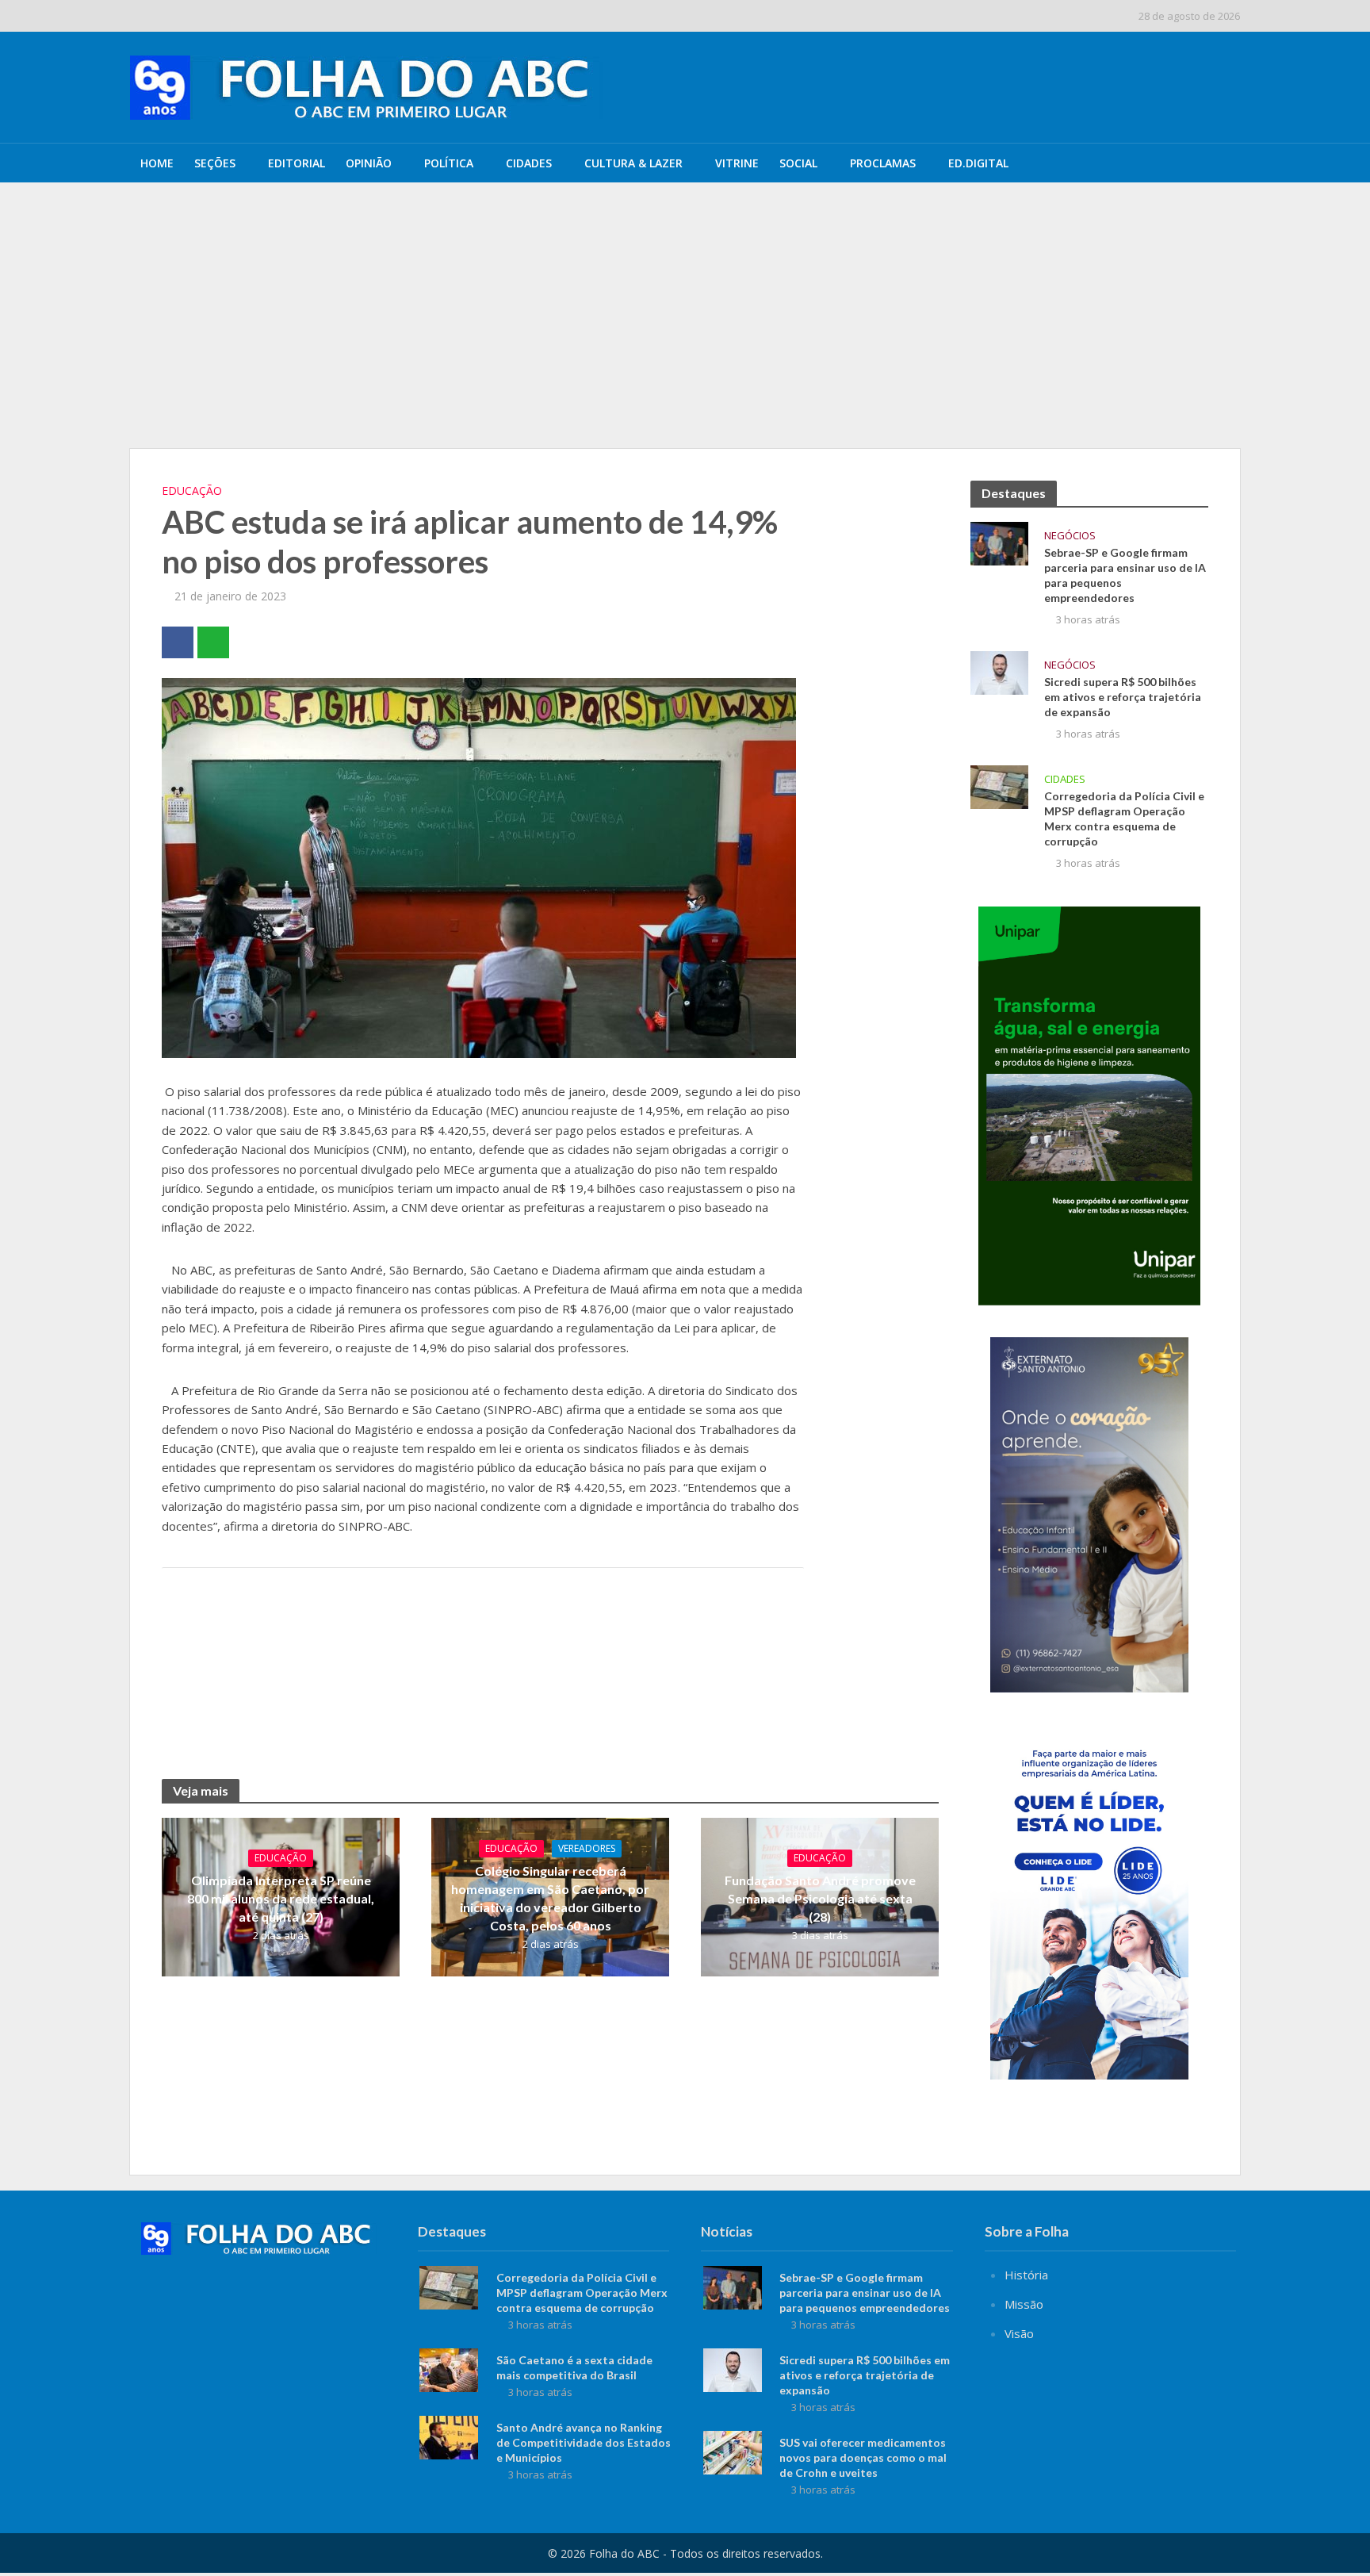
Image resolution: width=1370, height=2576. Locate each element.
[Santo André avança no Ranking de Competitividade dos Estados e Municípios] (449, 2436)
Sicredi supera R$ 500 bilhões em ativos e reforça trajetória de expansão (539, 253)
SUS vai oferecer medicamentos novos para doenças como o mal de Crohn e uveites (863, 2457)
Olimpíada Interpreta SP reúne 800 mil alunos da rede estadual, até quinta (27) (281, 1898)
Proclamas (883, 163)
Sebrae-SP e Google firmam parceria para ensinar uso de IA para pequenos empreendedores (585, 217)
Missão (1024, 2304)
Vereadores (587, 1848)
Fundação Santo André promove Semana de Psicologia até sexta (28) (820, 1898)
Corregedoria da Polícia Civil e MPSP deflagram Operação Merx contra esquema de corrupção (1124, 818)
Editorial (297, 163)
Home (157, 163)
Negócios (1070, 536)
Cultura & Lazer (633, 163)
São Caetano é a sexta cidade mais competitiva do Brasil (574, 2367)
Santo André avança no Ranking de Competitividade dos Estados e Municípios (584, 2442)
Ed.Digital (978, 163)
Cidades (529, 163)
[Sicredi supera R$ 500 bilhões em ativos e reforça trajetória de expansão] (247, 253)
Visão (1019, 2333)
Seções (215, 163)
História (1026, 2275)
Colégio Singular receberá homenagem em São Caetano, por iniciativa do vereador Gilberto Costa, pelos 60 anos (550, 1898)
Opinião (369, 163)
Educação (192, 491)
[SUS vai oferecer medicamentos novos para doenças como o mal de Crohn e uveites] (733, 2451)
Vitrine (737, 163)
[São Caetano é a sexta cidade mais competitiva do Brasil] (449, 2368)
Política (449, 163)
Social (798, 163)
